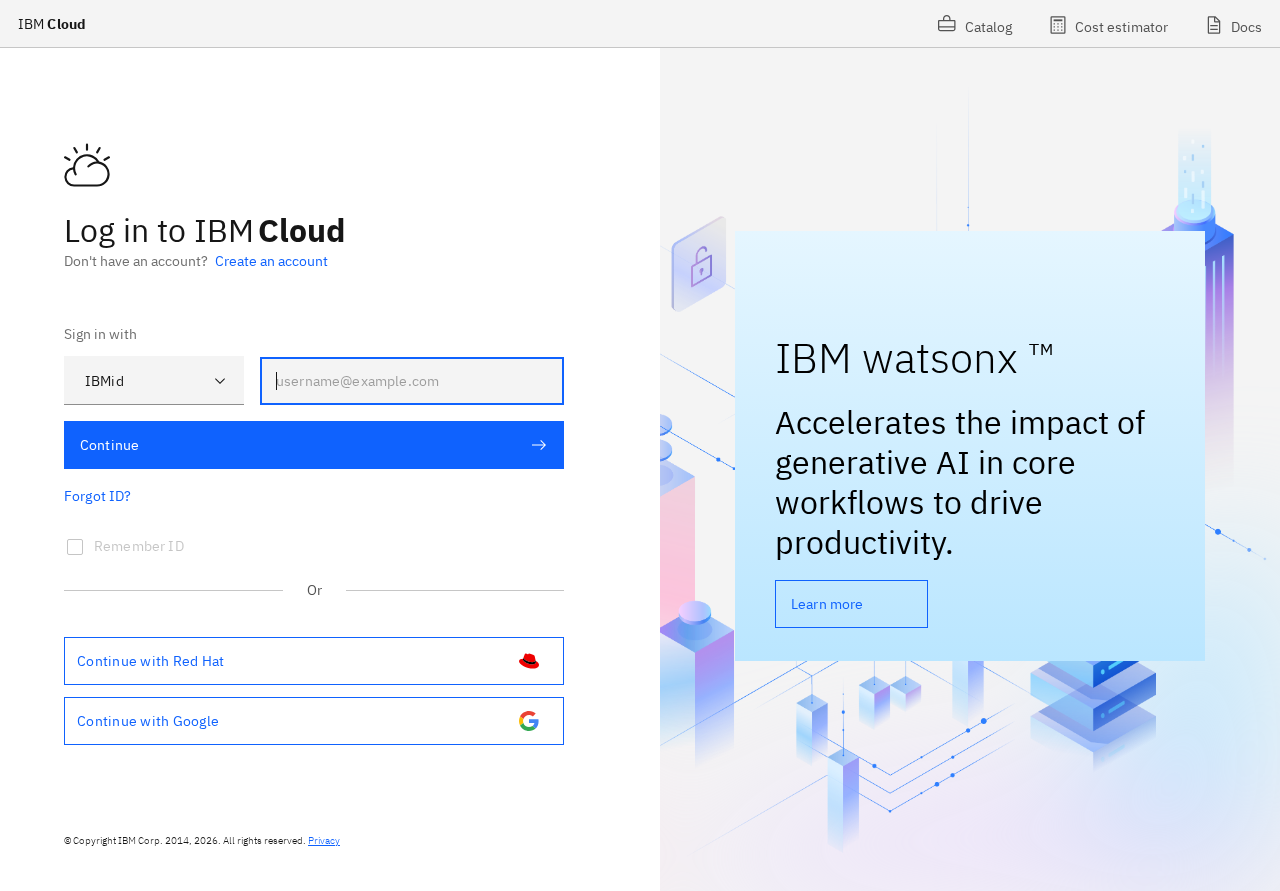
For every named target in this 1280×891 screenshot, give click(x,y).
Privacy (324, 840)
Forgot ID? (98, 496)
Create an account (271, 261)
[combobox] (154, 380)
